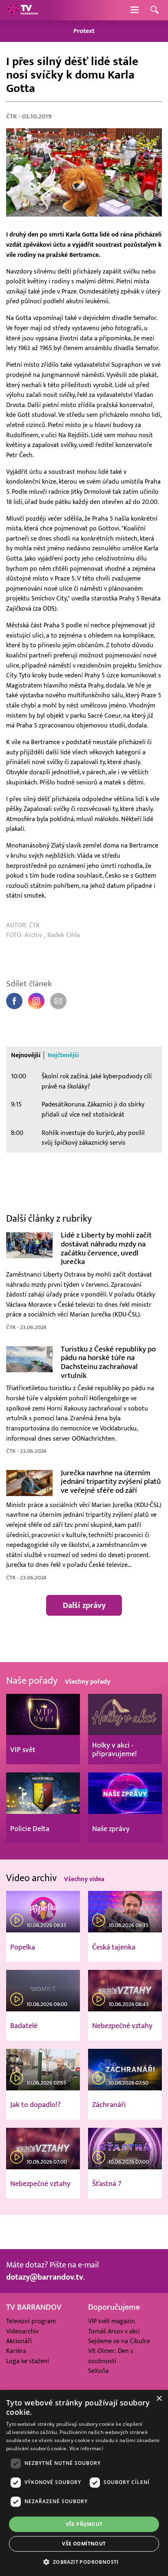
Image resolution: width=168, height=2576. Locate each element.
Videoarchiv (22, 2331)
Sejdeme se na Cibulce (119, 2341)
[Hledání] (155, 10)
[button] (84, 2562)
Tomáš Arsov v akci (114, 2331)
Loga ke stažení (28, 2361)
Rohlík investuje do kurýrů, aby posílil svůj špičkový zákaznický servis (93, 1138)
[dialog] (84, 2483)
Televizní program (31, 2321)
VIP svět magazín (112, 2321)
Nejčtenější (63, 1055)
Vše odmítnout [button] (84, 2544)
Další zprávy (84, 1606)
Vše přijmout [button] (84, 2524)
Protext (84, 31)
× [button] (159, 2399)
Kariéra (16, 2351)
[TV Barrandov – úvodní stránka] (22, 10)
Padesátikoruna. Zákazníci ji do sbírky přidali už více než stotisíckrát (93, 1109)
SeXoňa (98, 2371)
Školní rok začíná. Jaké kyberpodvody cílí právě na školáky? (97, 1081)
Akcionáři (19, 2341)
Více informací (86, 2448)
